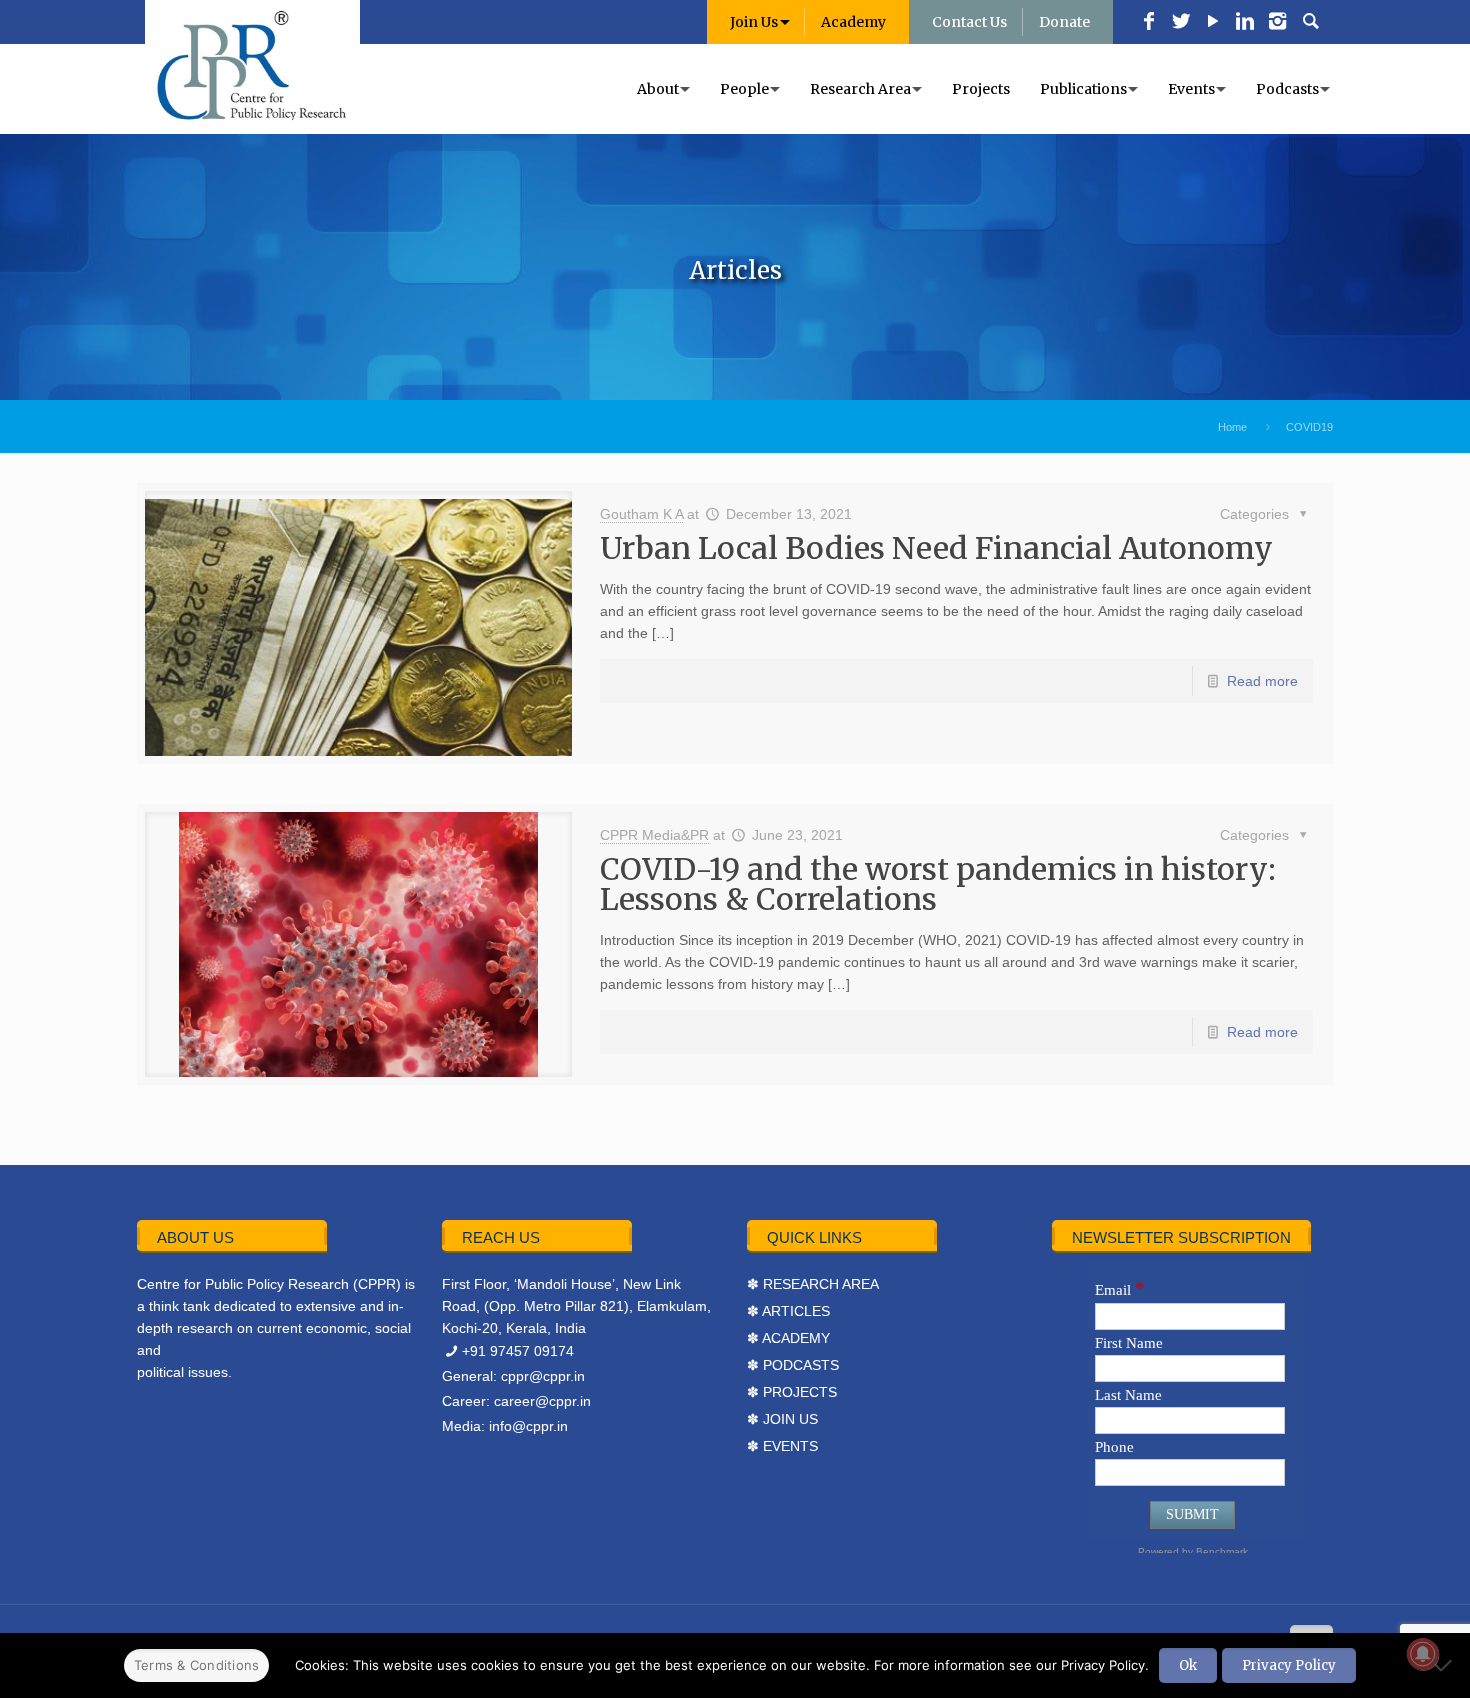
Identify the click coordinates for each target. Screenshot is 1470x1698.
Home (1232, 427)
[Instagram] (1277, 23)
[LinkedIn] (1245, 23)
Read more (1262, 681)
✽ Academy (788, 1338)
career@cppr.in (542, 1401)
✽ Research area (813, 1284)
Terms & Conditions (197, 1665)
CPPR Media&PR (654, 835)
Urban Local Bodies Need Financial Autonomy (936, 548)
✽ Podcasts (793, 1365)
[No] (1445, 1665)
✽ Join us (782, 1419)
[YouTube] (1213, 23)
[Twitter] (1181, 23)
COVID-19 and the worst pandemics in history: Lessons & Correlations (938, 884)
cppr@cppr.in (543, 1376)
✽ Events (782, 1446)
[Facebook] (1149, 23)
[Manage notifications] (1423, 1654)
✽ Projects (792, 1392)
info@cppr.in (528, 1426)
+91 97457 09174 (518, 1351)
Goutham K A (641, 514)
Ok (1188, 1665)
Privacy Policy (1289, 1665)
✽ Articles (788, 1311)
